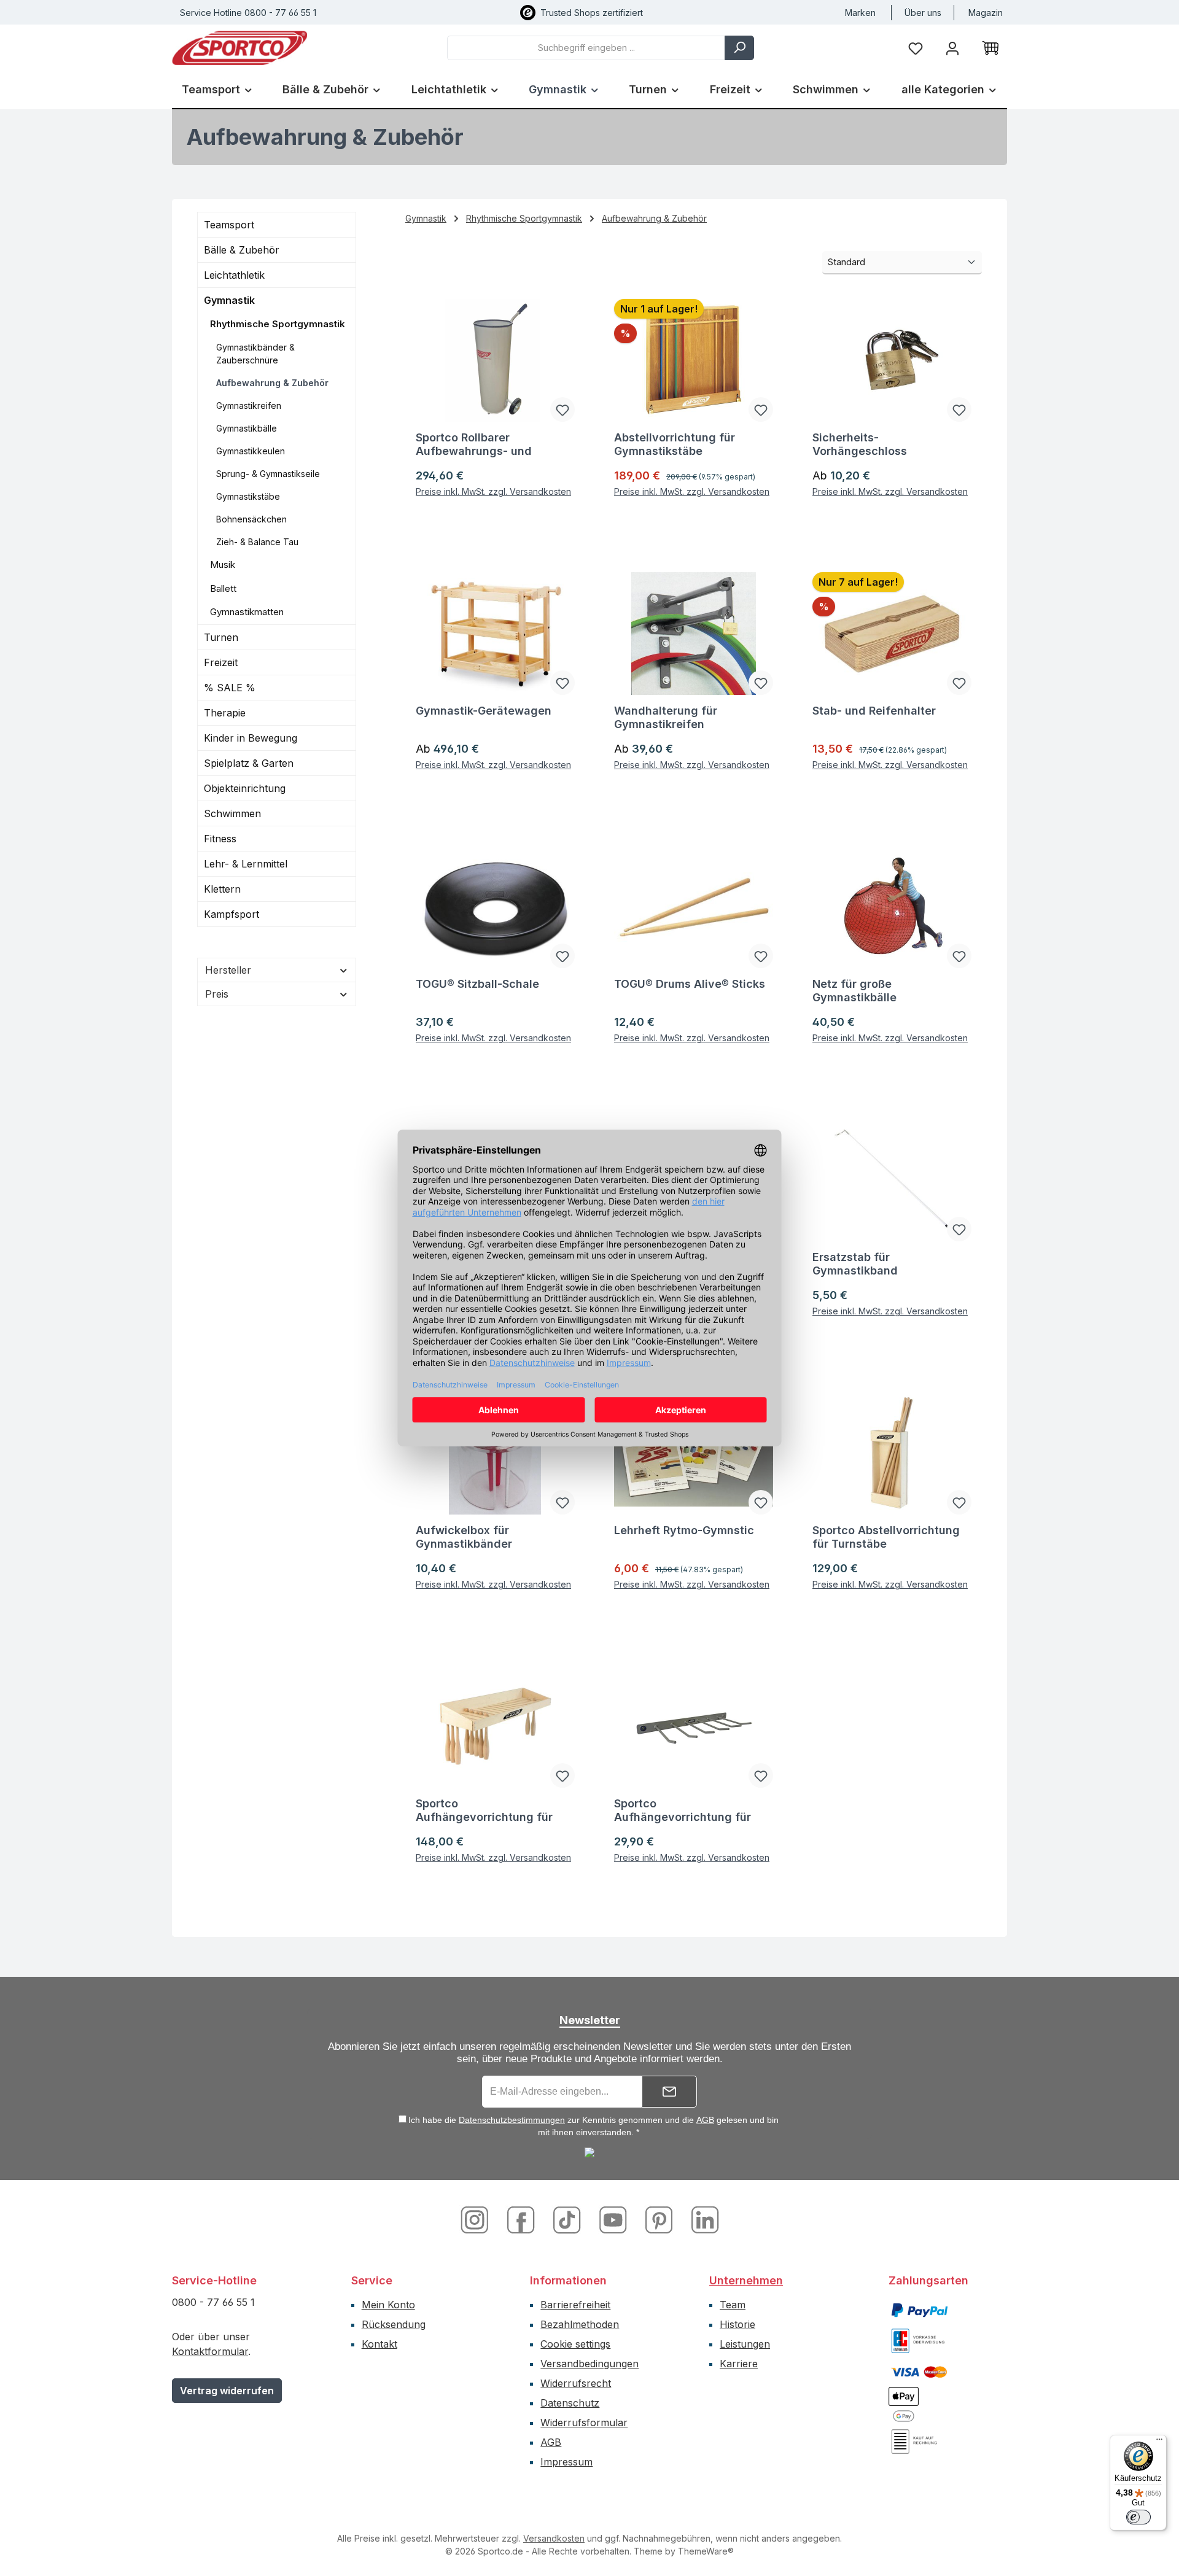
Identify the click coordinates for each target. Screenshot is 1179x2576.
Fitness (220, 839)
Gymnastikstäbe (248, 496)
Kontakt (379, 2344)
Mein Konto (388, 2305)
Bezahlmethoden (580, 2324)
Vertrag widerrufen (227, 2391)
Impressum (566, 2462)
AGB (705, 2120)
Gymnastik (229, 300)
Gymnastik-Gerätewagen (484, 711)
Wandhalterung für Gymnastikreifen (666, 717)
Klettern (222, 889)
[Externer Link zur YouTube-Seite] (614, 2219)
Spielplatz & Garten (249, 763)
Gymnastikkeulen (251, 451)
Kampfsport (232, 914)
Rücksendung (394, 2324)
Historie (737, 2324)
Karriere (739, 2364)
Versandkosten (554, 2538)
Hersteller (228, 970)
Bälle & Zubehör (242, 250)
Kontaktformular (210, 2351)
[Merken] (562, 409)
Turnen (221, 637)
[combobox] (586, 48)
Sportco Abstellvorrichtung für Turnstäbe (886, 1537)
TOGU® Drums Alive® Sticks (690, 984)
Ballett (223, 588)
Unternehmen (746, 2280)
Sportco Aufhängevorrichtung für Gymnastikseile (683, 1810)
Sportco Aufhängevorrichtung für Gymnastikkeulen (484, 1810)
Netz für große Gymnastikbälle (854, 991)
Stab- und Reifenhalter (874, 711)
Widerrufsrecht (576, 2383)
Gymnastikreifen (249, 405)
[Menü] (1159, 2442)
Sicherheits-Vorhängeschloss (860, 444)
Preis (217, 994)
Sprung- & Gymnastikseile (268, 474)
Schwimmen (232, 813)
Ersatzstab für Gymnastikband (855, 1264)
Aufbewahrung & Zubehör (272, 383)
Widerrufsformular (584, 2423)
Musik (223, 564)
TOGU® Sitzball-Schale (477, 984)
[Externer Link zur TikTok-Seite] (568, 2219)
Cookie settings (575, 2344)
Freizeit (221, 662)
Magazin (986, 13)
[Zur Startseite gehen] (239, 48)
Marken (860, 13)
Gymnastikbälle (247, 428)
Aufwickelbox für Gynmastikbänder (464, 1537)
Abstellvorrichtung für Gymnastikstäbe (675, 444)
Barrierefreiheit (575, 2305)
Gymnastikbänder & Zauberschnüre (255, 354)
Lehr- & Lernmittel (246, 864)
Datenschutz (570, 2403)
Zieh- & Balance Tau (257, 542)
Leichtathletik (234, 275)
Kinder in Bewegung (251, 738)
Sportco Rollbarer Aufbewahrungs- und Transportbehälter (474, 444)
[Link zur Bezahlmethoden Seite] (919, 2309)
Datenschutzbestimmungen (512, 2120)
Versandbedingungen (589, 2364)
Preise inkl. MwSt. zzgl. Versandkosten (493, 491)
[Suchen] (739, 48)
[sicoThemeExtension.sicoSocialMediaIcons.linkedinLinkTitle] (702, 2219)
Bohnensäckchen (251, 519)
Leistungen (745, 2344)
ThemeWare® (706, 2551)
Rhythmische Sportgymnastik (278, 324)
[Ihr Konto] (952, 48)
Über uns (923, 13)
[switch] (1138, 2517)
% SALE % (230, 688)
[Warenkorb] (990, 48)
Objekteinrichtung (245, 788)
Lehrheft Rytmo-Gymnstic (684, 1530)
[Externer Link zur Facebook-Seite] (522, 2219)
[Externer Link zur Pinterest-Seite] (660, 2219)
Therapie (225, 713)
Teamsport (229, 225)
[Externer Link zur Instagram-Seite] (479, 2219)
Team (733, 2305)
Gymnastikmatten (247, 612)
